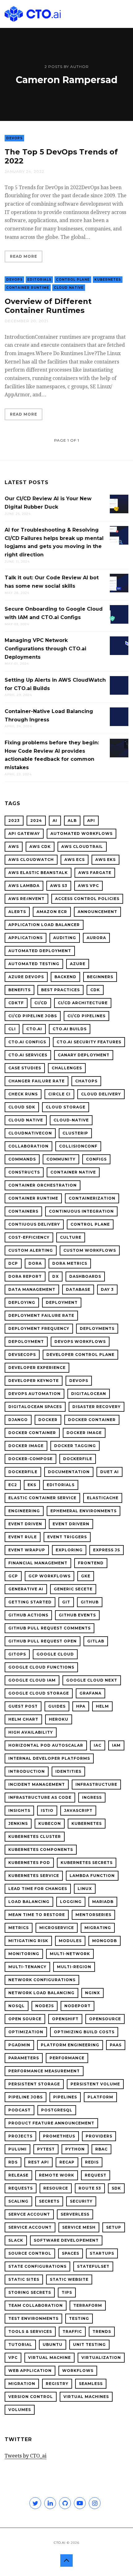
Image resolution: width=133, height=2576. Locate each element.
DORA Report (25, 1276)
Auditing (65, 938)
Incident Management (37, 1784)
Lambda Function (92, 1876)
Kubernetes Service (34, 1876)
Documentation (69, 1472)
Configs (96, 1159)
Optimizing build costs (84, 2032)
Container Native (73, 1172)
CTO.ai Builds (70, 1029)
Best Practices (60, 990)
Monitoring (24, 1954)
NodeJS (45, 2006)
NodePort (77, 2006)
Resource (56, 2188)
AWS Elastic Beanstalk (38, 873)
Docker (48, 1420)
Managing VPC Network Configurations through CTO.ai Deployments (45, 648)
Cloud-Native (71, 1120)
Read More (24, 256)
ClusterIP (75, 1133)
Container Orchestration (43, 1185)
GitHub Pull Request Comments (49, 1628)
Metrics (19, 1928)
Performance (67, 2058)
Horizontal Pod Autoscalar (46, 1745)
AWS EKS (105, 860)
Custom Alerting (31, 1250)
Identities (68, 1771)
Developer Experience (37, 1368)
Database (78, 1289)
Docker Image (84, 1433)
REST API (39, 2162)
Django (18, 1420)
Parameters (24, 2058)
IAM (116, 1745)
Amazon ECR (52, 912)
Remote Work (57, 2175)
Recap (67, 2162)
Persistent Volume (95, 2084)
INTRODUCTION (27, 1771)
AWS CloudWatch (31, 860)
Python (75, 2149)
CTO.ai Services (28, 1055)
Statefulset (93, 2266)
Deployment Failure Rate (41, 1315)
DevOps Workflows (80, 1341)
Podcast (19, 2110)
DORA (35, 1263)
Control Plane (73, 280)
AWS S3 (59, 886)
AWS (14, 847)
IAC (98, 1745)
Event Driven (25, 1524)
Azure (78, 964)
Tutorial (20, 2344)
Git (66, 1602)
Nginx (92, 1993)
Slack (16, 2240)
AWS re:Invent (26, 899)
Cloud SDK (22, 1107)
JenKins (18, 1823)
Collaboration (28, 1146)
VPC (13, 2358)
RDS (13, 2162)
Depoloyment (26, 1341)
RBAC (101, 2149)
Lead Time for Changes (38, 1889)
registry (57, 2384)
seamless (91, 2384)
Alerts (17, 912)
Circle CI (59, 1094)
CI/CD (41, 1003)
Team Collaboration (36, 2305)
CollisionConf (78, 1146)
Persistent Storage (34, 2084)
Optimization (26, 2032)
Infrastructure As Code (40, 1797)
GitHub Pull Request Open (43, 1641)
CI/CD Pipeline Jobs (33, 1016)
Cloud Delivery (101, 1094)
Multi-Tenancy (27, 1967)
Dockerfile (78, 1459)
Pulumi (17, 2149)
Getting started (30, 1602)
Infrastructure (96, 1784)
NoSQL (17, 2006)
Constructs (24, 1172)
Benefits (19, 990)
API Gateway (24, 833)
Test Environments (33, 2318)
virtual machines (86, 2397)
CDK (95, 990)
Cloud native (69, 288)
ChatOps (86, 1081)
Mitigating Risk (28, 1941)
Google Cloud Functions (41, 1667)
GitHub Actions (28, 1615)
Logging (71, 1902)
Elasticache (103, 1498)
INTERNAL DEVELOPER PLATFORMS (49, 1758)
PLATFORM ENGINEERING (70, 2045)
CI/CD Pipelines (86, 1016)
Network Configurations (42, 1980)
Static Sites (24, 2279)
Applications (26, 938)
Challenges (67, 1068)
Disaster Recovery (97, 1407)
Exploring (69, 1550)
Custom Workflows (90, 1250)
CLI (12, 1029)
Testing (79, 2318)
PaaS (116, 2045)
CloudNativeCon (30, 1133)
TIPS (67, 2292)
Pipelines (65, 2097)
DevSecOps (22, 1355)
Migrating (98, 1928)
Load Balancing (29, 1902)
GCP (13, 1576)
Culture (71, 1237)
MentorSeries (93, 1915)
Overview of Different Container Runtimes (48, 306)
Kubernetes (108, 280)
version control (31, 2397)
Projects (20, 2136)
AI (55, 820)
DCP (13, 1263)
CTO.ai (34, 1029)
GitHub (90, 1602)
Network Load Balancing (41, 1993)
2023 (14, 820)
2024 (36, 820)
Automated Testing (34, 964)
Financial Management (38, 1563)
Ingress (92, 1797)
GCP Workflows (49, 1576)
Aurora (96, 938)
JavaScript (78, 1810)
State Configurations (37, 2266)
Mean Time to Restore (37, 1915)
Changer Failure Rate (36, 1081)
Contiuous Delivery (34, 1224)
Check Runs (23, 1094)
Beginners (100, 977)
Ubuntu (53, 2344)
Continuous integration (81, 1211)
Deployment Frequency (39, 1328)
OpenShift (65, 2019)
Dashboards (85, 1276)
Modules (70, 1941)
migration (22, 2384)
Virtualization (101, 2358)
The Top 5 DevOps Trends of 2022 (61, 156)
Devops (14, 138)
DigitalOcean (89, 1394)
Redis (92, 2162)
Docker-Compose (30, 1459)
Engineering (24, 1511)
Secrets (49, 2201)
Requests (21, 2188)
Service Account (30, 2227)
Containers (23, 1211)
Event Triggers (67, 1537)
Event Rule (23, 1537)
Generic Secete (73, 1589)
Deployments (97, 1328)
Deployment (62, 1302)
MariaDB (103, 1902)
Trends (102, 2331)
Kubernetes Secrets (87, 1863)
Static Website (69, 2279)
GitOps (17, 1654)
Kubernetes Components (41, 1850)
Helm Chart (23, 1719)
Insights (19, 1810)
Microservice (57, 1928)
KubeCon (50, 1823)
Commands (22, 1159)
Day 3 (107, 1289)
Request (96, 2175)
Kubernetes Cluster (35, 1836)
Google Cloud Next (92, 1680)
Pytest (46, 2149)
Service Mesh (79, 2227)
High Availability (31, 1732)
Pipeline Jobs (26, 2097)
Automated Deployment (40, 951)
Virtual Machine (49, 2358)
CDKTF (16, 1003)
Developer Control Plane (80, 1355)
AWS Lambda (24, 886)
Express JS (107, 1550)
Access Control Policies (87, 899)
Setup (114, 2227)
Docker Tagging (75, 1446)
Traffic (72, 2331)
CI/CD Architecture (83, 1003)
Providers (99, 2136)
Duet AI (109, 1472)
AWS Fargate (95, 873)
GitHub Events (77, 1615)
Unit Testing (89, 2344)
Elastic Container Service (42, 1498)
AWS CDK (40, 847)
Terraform (88, 2305)
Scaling (18, 2201)
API (91, 820)
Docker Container (92, 1420)
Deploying (22, 1302)
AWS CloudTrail (82, 847)
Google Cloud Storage (39, 1693)
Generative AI (26, 1589)
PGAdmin (19, 2045)
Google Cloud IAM (32, 1680)
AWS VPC (88, 886)
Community (61, 1159)
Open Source (25, 2019)
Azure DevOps (26, 977)
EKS (32, 1485)
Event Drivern (71, 1524)
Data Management (32, 1289)
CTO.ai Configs (27, 1042)
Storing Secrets (30, 2292)
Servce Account (29, 2214)
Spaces (71, 2253)
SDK (116, 2188)
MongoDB (105, 1941)
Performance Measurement (44, 2071)
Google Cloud (55, 1654)
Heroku (59, 1719)
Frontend (91, 1563)
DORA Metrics (70, 1263)
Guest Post (23, 1706)
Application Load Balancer (44, 925)
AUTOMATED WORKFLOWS (82, 833)
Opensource (105, 2019)
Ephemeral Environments (84, 1511)
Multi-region (74, 1967)
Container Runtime (28, 288)
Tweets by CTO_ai (26, 2456)
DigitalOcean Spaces (35, 1407)
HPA (81, 1706)
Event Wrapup (27, 1550)
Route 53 (90, 2188)
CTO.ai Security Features (89, 1042)
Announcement (97, 912)
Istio (47, 1810)
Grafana (90, 1693)
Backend (65, 977)
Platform (100, 2097)
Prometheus (59, 2136)
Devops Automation (34, 1394)
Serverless (75, 2214)
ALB (72, 820)
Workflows (78, 2371)
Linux (85, 1889)
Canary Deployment (84, 1055)
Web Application (30, 2371)
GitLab (96, 1641)
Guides (57, 1706)
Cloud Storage (66, 1107)
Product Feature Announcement (51, 2123)
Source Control (30, 2253)
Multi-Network (70, 1954)
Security (81, 2201)
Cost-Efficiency (29, 1237)
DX (56, 1276)
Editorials (39, 280)
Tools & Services (30, 2331)
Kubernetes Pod (29, 1863)
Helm (102, 1706)
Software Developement (66, 2240)
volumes (20, 2410)
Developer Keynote (34, 1381)
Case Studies (25, 1068)
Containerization (92, 1198)
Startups (102, 2253)
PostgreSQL (57, 2110)
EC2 (13, 1485)
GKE (86, 1576)
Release (18, 2175)
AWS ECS (75, 860)
